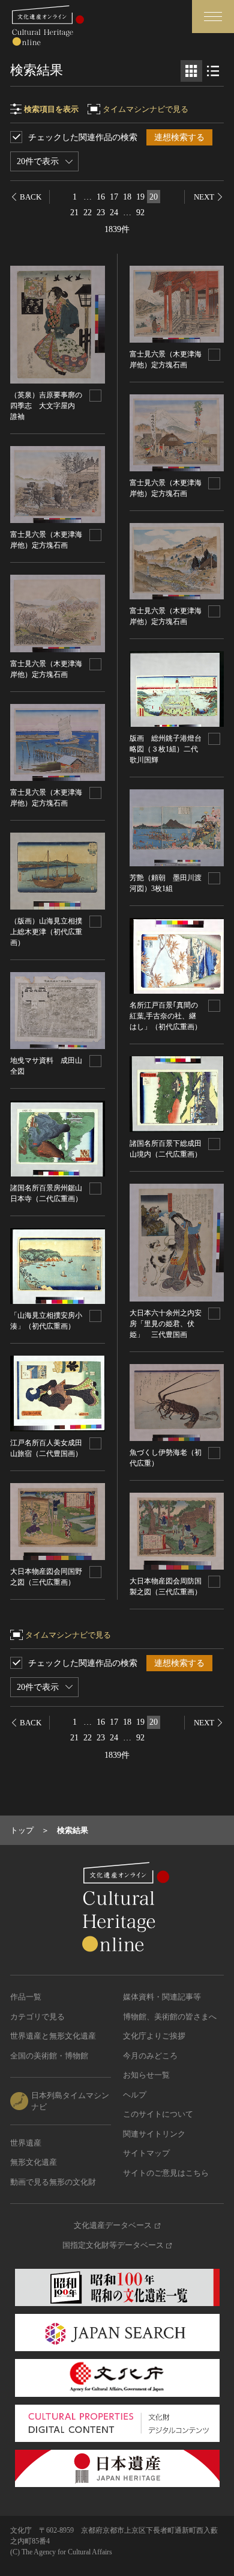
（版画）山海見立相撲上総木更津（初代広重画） (46, 932)
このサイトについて (158, 2114)
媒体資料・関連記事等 (162, 1997)
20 (154, 197)
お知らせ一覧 (146, 2075)
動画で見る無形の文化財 (53, 2182)
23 (101, 213)
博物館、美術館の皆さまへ (170, 2017)
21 (74, 213)
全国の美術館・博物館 (49, 2056)
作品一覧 (26, 1997)
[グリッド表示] (191, 71)
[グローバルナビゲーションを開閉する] (213, 17)
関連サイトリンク (154, 2134)
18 (127, 197)
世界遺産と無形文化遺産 (53, 2036)
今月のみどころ (150, 2056)
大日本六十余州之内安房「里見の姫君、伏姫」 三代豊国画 (166, 1324)
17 (114, 197)
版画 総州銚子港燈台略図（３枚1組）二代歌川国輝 (166, 749)
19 (140, 197)
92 (140, 213)
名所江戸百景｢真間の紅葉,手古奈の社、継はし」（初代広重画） (166, 1016)
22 (88, 213)
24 (114, 213)
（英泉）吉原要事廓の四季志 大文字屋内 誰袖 (46, 406)
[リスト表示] (213, 71)
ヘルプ (135, 2095)
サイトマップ (146, 2153)
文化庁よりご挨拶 (154, 2036)
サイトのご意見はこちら (166, 2173)
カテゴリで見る (37, 2017)
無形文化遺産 (34, 2162)
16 (101, 197)
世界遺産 (26, 2143)
